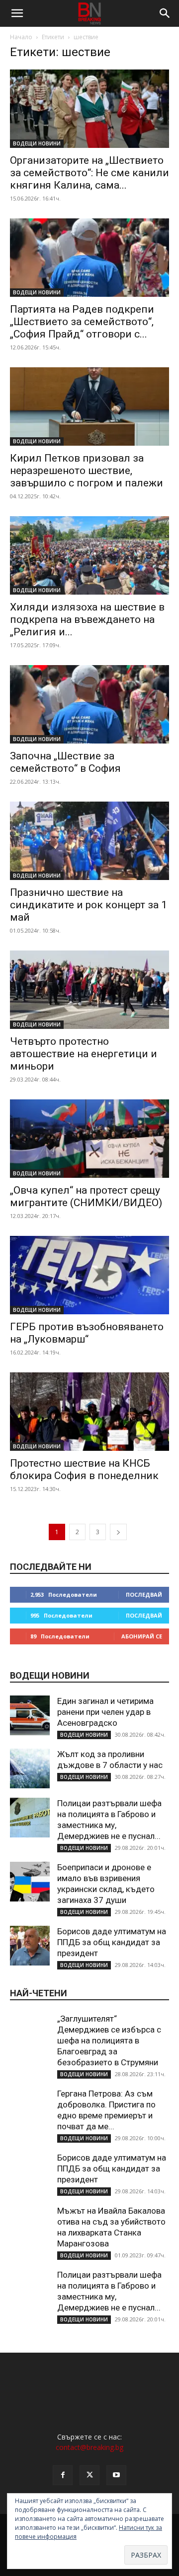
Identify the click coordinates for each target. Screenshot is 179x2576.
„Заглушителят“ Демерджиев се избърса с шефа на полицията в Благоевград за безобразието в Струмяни (109, 2040)
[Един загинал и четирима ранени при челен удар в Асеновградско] (30, 1715)
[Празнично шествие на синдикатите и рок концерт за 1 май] (89, 841)
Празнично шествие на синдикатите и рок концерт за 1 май (89, 905)
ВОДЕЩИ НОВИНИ (37, 143)
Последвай (144, 1594)
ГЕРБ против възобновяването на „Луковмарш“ (87, 1333)
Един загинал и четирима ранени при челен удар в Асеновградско (105, 1712)
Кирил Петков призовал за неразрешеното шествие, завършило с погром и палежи (87, 471)
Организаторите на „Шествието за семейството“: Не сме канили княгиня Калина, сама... (89, 173)
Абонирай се (142, 1636)
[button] (17, 13)
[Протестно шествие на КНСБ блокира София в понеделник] (89, 1412)
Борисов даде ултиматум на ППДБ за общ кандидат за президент (112, 1942)
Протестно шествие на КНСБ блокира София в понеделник (84, 1469)
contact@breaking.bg (89, 2447)
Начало (21, 37)
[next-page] (118, 1532)
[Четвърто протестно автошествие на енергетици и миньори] (89, 990)
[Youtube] (116, 2475)
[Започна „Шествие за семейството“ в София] (89, 704)
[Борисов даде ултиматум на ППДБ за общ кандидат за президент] (30, 1946)
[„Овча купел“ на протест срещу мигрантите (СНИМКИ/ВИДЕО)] (89, 1139)
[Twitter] (89, 2475)
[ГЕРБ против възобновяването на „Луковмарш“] (89, 1275)
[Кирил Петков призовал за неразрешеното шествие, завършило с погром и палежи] (89, 407)
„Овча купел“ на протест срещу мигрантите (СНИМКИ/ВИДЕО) (86, 1196)
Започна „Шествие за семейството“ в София (65, 762)
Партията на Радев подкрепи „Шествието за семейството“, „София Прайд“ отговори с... (82, 322)
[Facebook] (63, 2475)
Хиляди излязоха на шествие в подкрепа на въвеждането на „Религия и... (87, 619)
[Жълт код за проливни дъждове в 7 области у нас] (30, 1768)
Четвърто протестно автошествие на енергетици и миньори (84, 1054)
